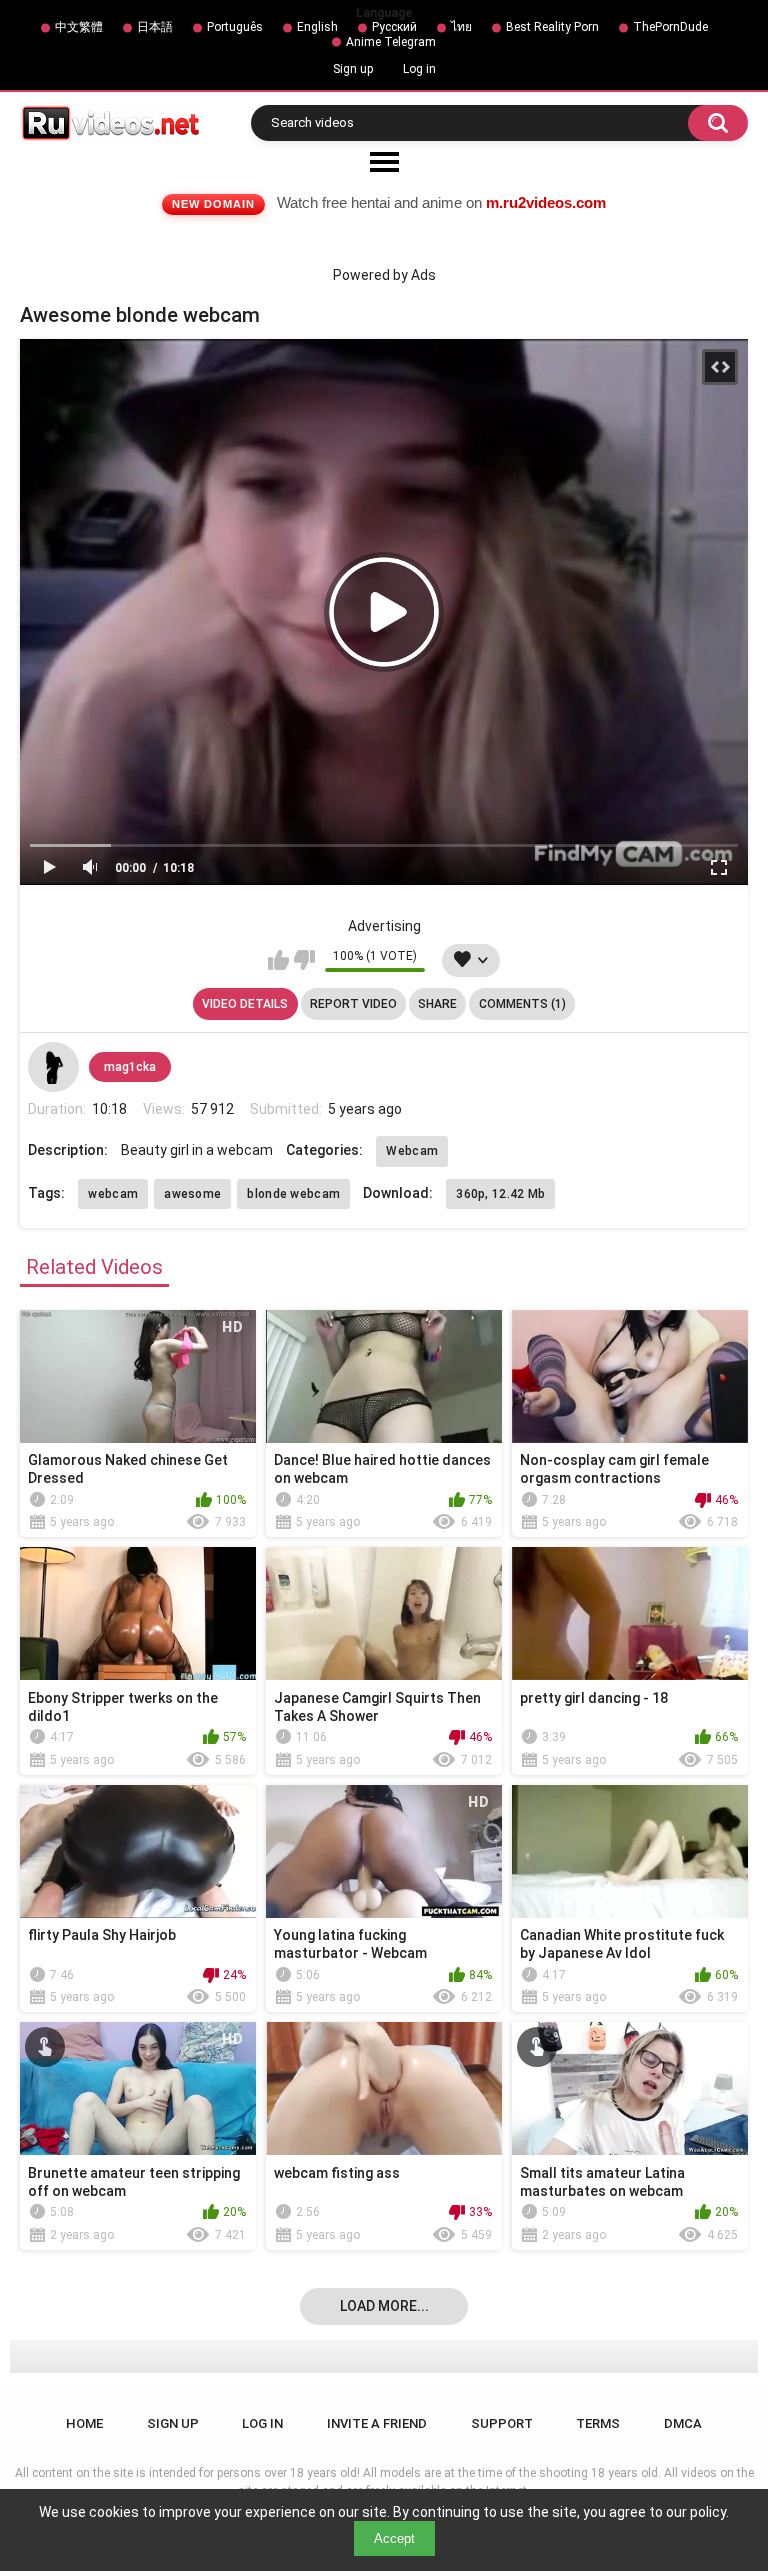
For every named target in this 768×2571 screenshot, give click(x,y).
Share (437, 1004)
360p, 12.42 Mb (500, 1194)
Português (235, 27)
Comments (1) (522, 1004)
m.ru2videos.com (546, 202)
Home (84, 2423)
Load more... (384, 2306)
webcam (113, 1194)
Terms (598, 2423)
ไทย (461, 27)
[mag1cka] (53, 1067)
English (317, 27)
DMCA (683, 2423)
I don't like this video (304, 960)
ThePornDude (670, 27)
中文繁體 (79, 27)
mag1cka (130, 1067)
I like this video (278, 960)
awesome (192, 1194)
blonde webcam (293, 1194)
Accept (394, 2538)
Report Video (353, 1004)
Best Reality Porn (552, 27)
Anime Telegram (391, 42)
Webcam (412, 1151)
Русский (394, 27)
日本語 (155, 27)
